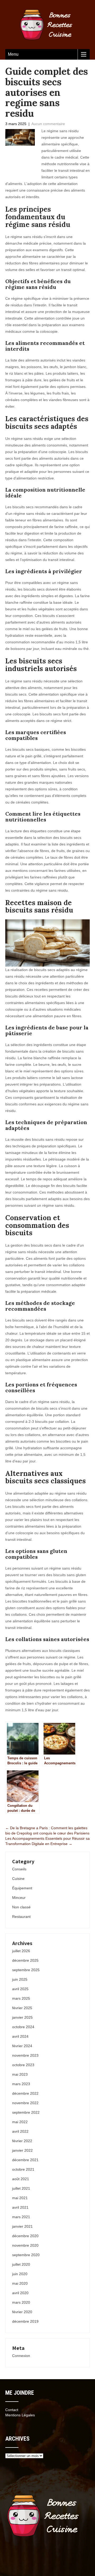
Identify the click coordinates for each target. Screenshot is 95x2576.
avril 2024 (20, 2036)
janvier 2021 (22, 2226)
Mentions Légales (20, 2415)
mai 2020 (20, 2283)
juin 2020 (20, 2274)
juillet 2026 (21, 1951)
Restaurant (21, 1917)
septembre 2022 (26, 2112)
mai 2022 (20, 2122)
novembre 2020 (25, 2245)
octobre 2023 (23, 2065)
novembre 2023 (25, 2055)
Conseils (19, 1869)
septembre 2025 (26, 1970)
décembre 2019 (25, 2321)
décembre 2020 (25, 2236)
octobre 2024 (23, 2027)
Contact (12, 2410)
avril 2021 (20, 2207)
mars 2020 (21, 2302)
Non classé (21, 1907)
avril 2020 (20, 2293)
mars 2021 (21, 2217)
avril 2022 (20, 2131)
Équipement (22, 1888)
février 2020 (22, 2312)
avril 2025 (20, 1989)
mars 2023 (21, 2084)
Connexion (21, 2356)
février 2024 (22, 2046)
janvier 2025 (22, 2017)
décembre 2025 (25, 1960)
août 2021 (21, 2179)
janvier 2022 (22, 2150)
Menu (13, 54)
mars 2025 (21, 1998)
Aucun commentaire (48, 124)
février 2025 (22, 2008)
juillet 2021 (21, 2188)
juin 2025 (20, 1979)
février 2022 (22, 2141)
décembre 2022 (25, 2093)
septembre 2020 (26, 2255)
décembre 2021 (25, 2160)
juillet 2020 (21, 2264)
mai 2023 (20, 2074)
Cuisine (18, 1879)
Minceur (19, 1898)
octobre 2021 (23, 2169)
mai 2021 (20, 2198)
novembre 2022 (25, 2103)
